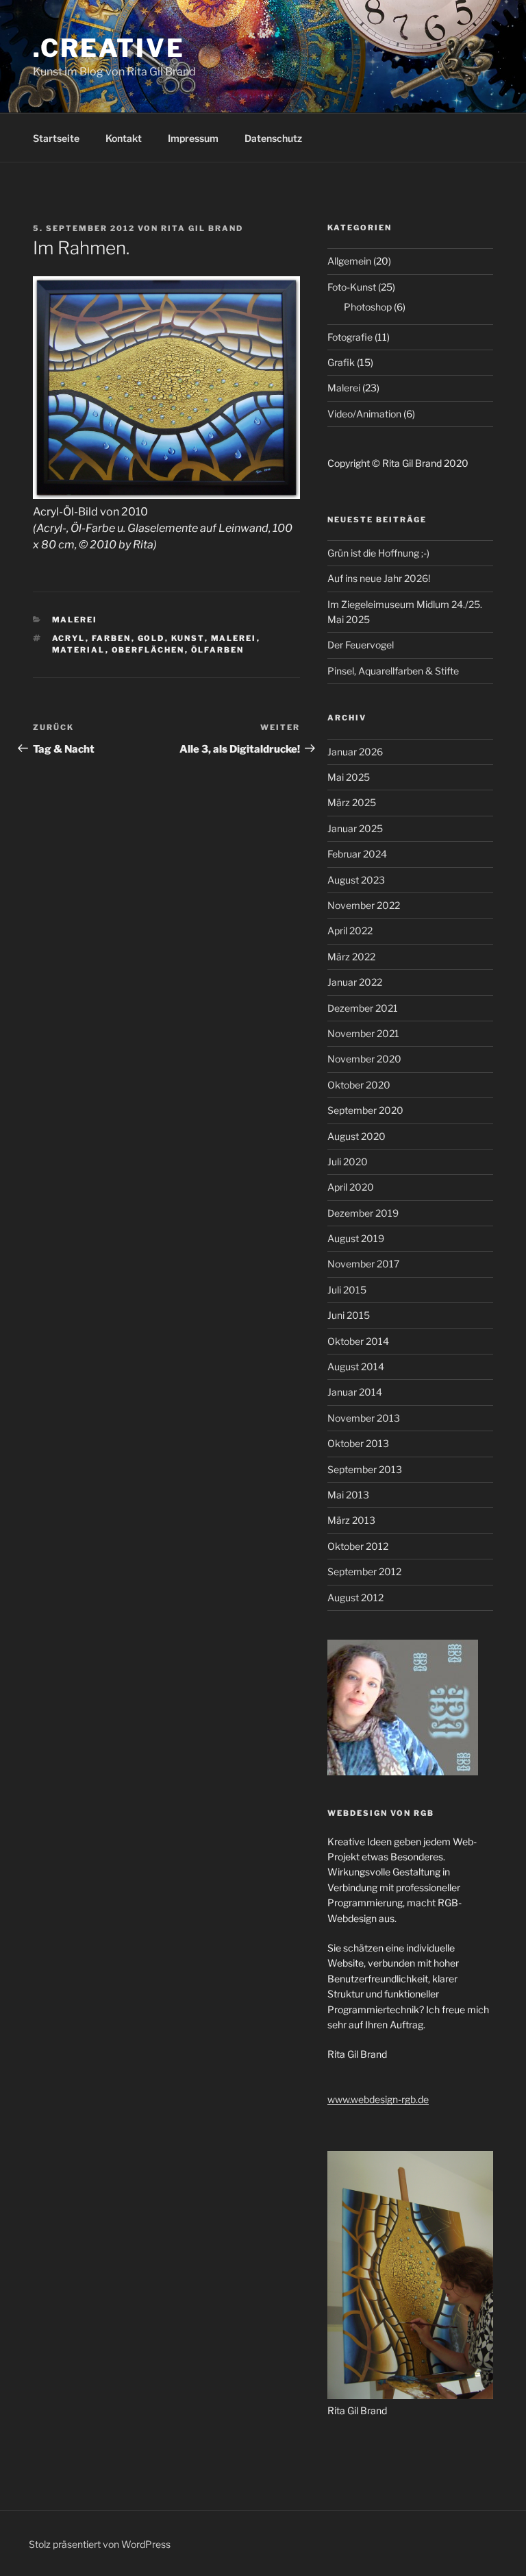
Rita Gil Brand (202, 228)
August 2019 (356, 1238)
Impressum (193, 138)
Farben (112, 638)
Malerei (75, 620)
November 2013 (364, 1418)
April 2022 (350, 931)
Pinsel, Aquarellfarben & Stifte (393, 671)
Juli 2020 (348, 1162)
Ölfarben (218, 650)
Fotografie (350, 337)
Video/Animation (364, 414)
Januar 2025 (355, 828)
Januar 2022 (355, 982)
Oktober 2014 (358, 1341)
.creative (109, 48)
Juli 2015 (347, 1290)
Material (79, 650)
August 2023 (356, 880)
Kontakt (124, 138)
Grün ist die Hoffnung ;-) (378, 553)
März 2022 (351, 957)
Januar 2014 (355, 1392)
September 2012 (364, 1571)
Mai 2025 (349, 777)
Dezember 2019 (363, 1213)
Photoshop (368, 307)
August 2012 (355, 1597)
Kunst (188, 638)
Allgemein (349, 261)
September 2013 (365, 1469)
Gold (151, 638)
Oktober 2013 (358, 1443)
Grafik (341, 362)
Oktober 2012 (358, 1546)
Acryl (69, 638)
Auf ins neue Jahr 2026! (379, 578)
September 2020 (365, 1110)
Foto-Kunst (352, 287)
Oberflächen (148, 650)
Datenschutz (273, 138)
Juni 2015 (349, 1315)
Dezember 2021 (363, 1008)
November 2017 (363, 1264)
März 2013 (351, 1520)
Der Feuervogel (361, 645)
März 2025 (352, 802)
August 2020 (356, 1136)
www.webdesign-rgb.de (378, 2099)
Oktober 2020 (359, 1085)
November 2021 (363, 1033)
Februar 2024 (357, 854)
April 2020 (351, 1187)
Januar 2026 (355, 752)
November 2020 (364, 1059)
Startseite (56, 138)
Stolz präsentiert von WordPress (100, 2544)
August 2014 (356, 1366)
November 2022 (364, 905)
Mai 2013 (348, 1495)
